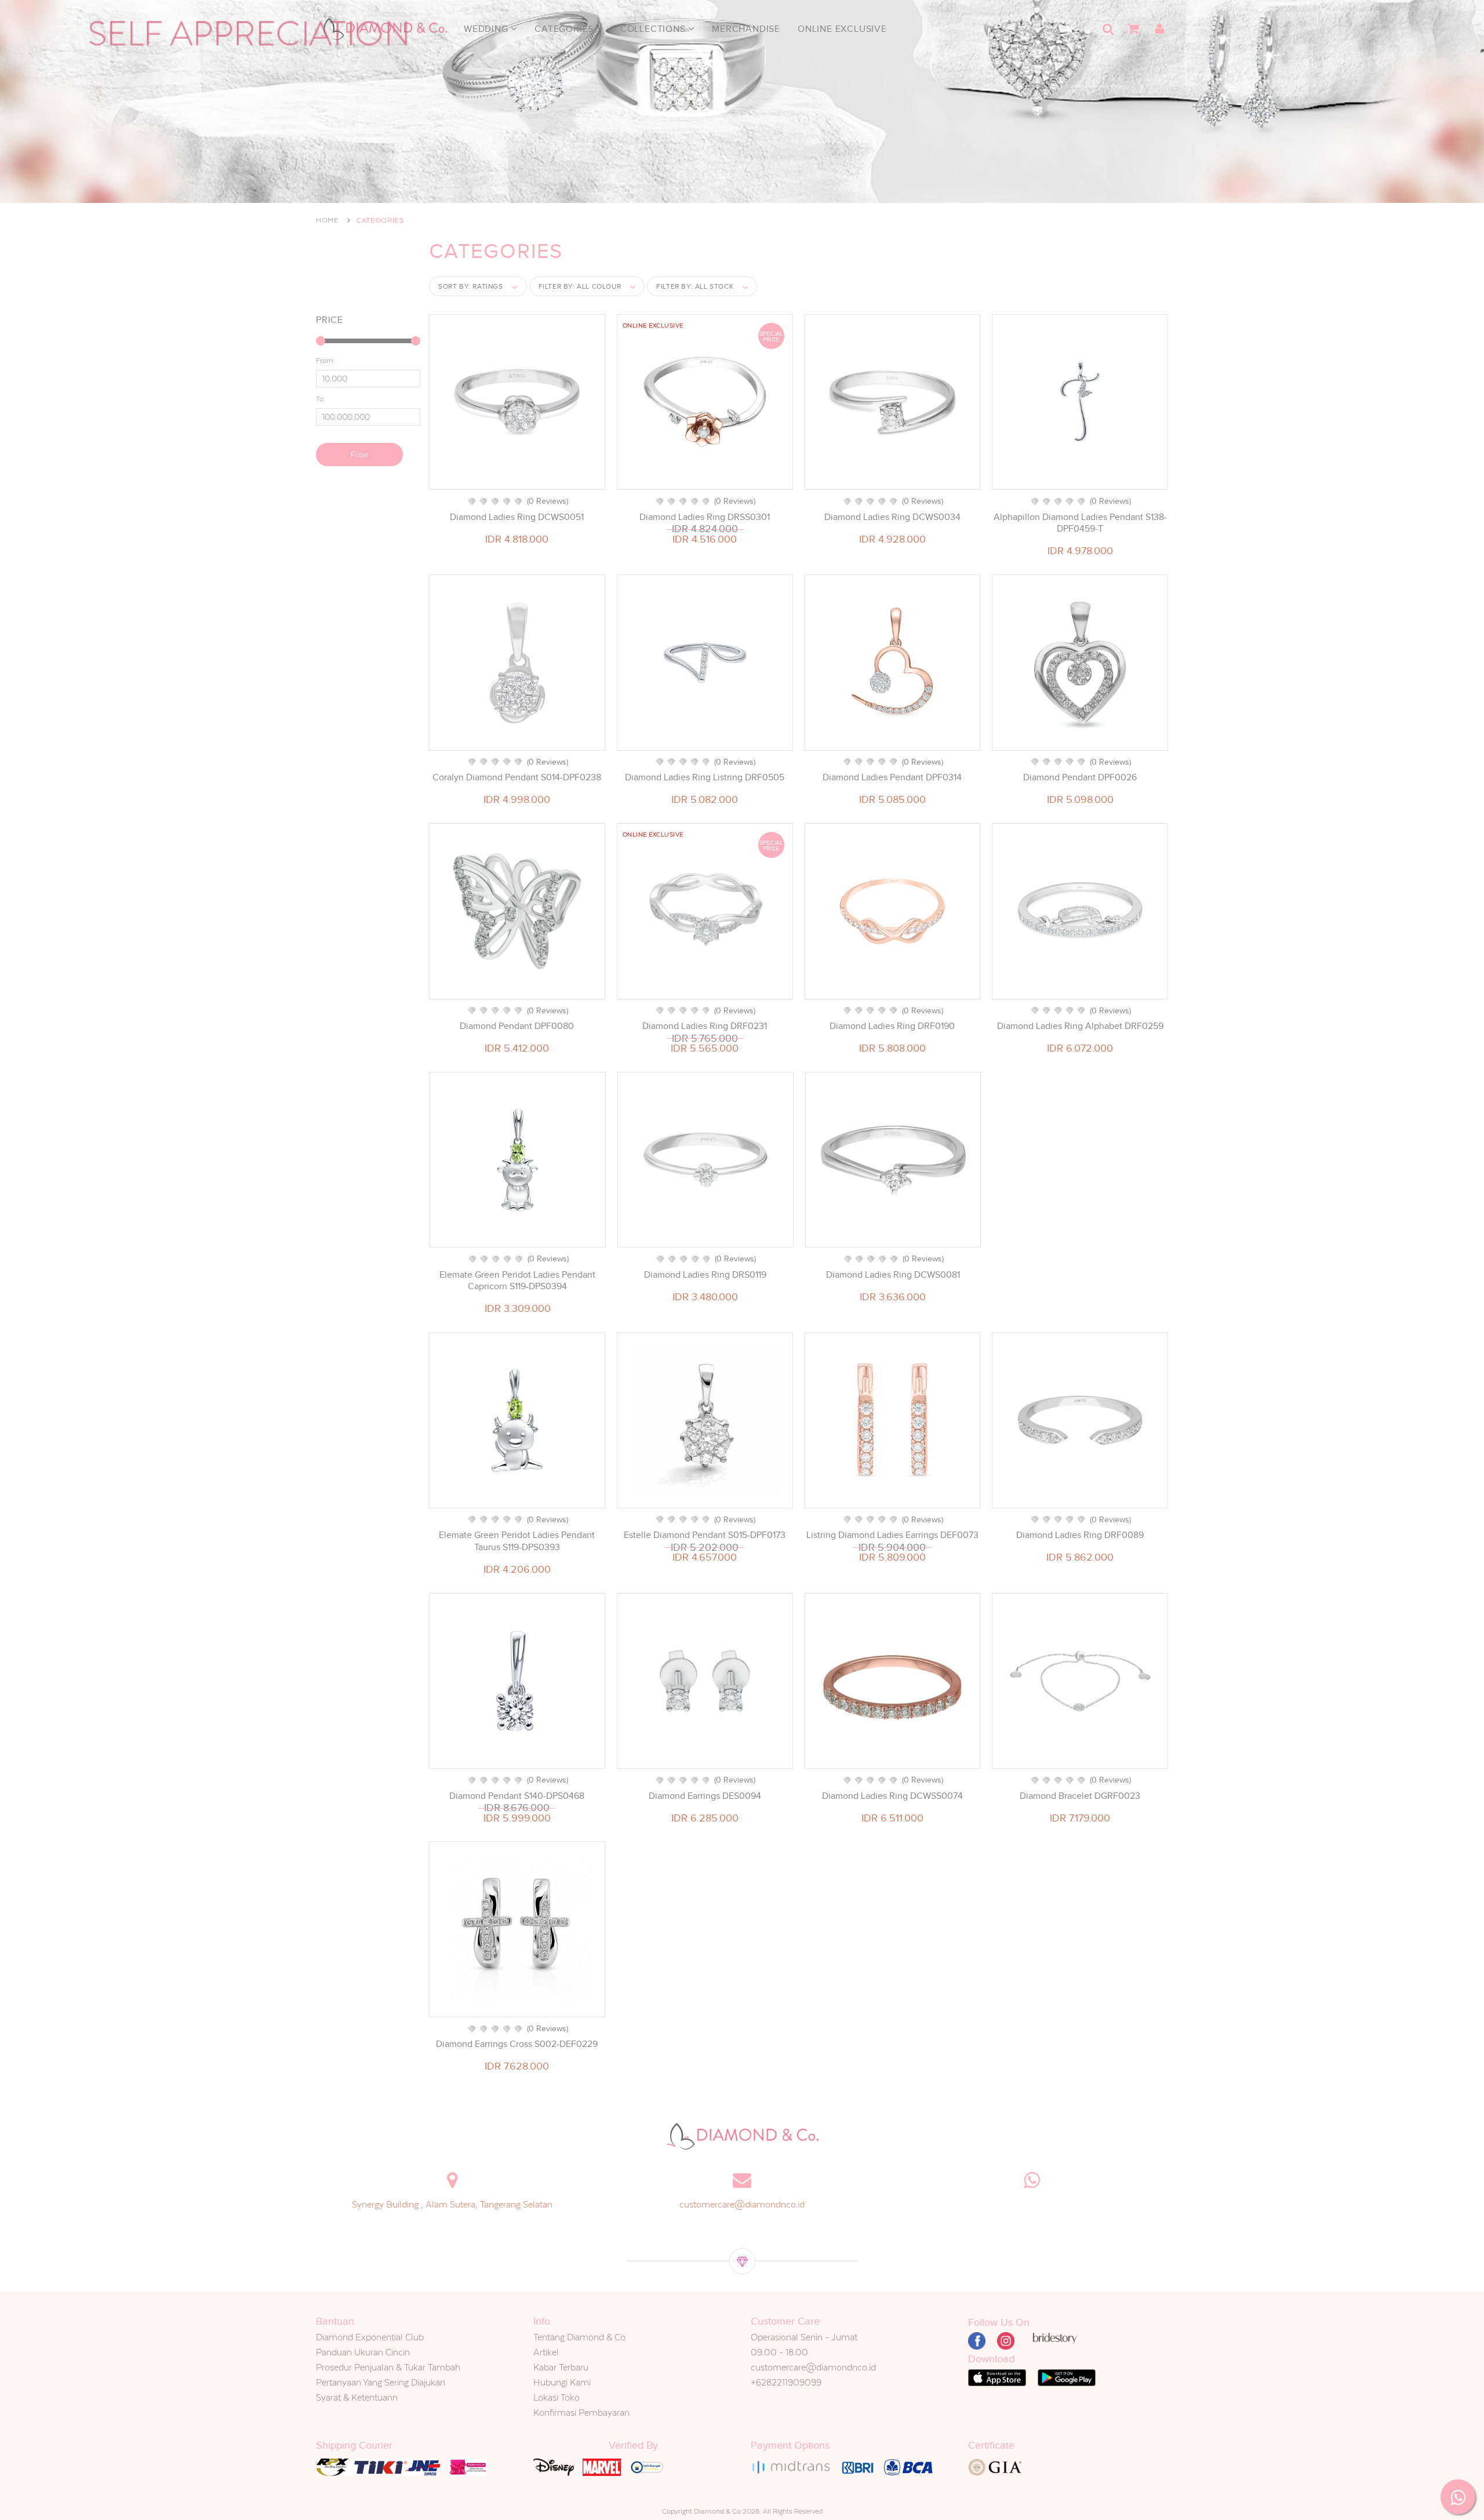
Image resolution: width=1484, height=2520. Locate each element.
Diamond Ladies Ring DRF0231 (705, 1026)
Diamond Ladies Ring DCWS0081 (893, 1275)
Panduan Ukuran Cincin (363, 2352)
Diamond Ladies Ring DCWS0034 (892, 517)
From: (325, 361)
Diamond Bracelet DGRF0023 (1080, 1796)
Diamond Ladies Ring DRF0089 (1080, 1535)
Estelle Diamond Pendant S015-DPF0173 (705, 1535)
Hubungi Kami (562, 2382)
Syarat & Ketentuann (357, 2397)
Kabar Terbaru (561, 2367)
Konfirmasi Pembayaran (581, 2412)
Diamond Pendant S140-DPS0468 (517, 1796)
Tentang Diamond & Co (579, 2337)
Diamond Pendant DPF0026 (1080, 777)
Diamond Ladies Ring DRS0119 (705, 1275)
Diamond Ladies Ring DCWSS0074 (892, 1796)
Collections (654, 29)
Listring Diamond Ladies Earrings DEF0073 (892, 1535)
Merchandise (746, 29)
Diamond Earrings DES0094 (705, 1796)
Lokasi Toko (556, 2397)
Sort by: (471, 286)
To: (321, 399)
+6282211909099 (786, 2382)
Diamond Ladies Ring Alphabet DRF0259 (1080, 1026)
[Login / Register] (1159, 29)
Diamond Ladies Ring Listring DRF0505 (705, 777)
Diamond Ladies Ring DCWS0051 (517, 517)
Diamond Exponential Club (370, 2337)
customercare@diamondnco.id (742, 2204)
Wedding (487, 29)
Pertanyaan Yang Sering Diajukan (381, 2382)
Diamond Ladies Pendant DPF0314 (892, 777)
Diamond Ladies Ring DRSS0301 (705, 517)
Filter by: (580, 286)
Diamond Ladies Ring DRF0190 (892, 1026)
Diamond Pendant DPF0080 (517, 1026)
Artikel (546, 2352)
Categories (565, 29)
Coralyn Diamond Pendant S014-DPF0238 (517, 777)
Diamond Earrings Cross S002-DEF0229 (517, 2044)
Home (328, 220)
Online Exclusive (842, 29)
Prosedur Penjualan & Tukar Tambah (388, 2367)
